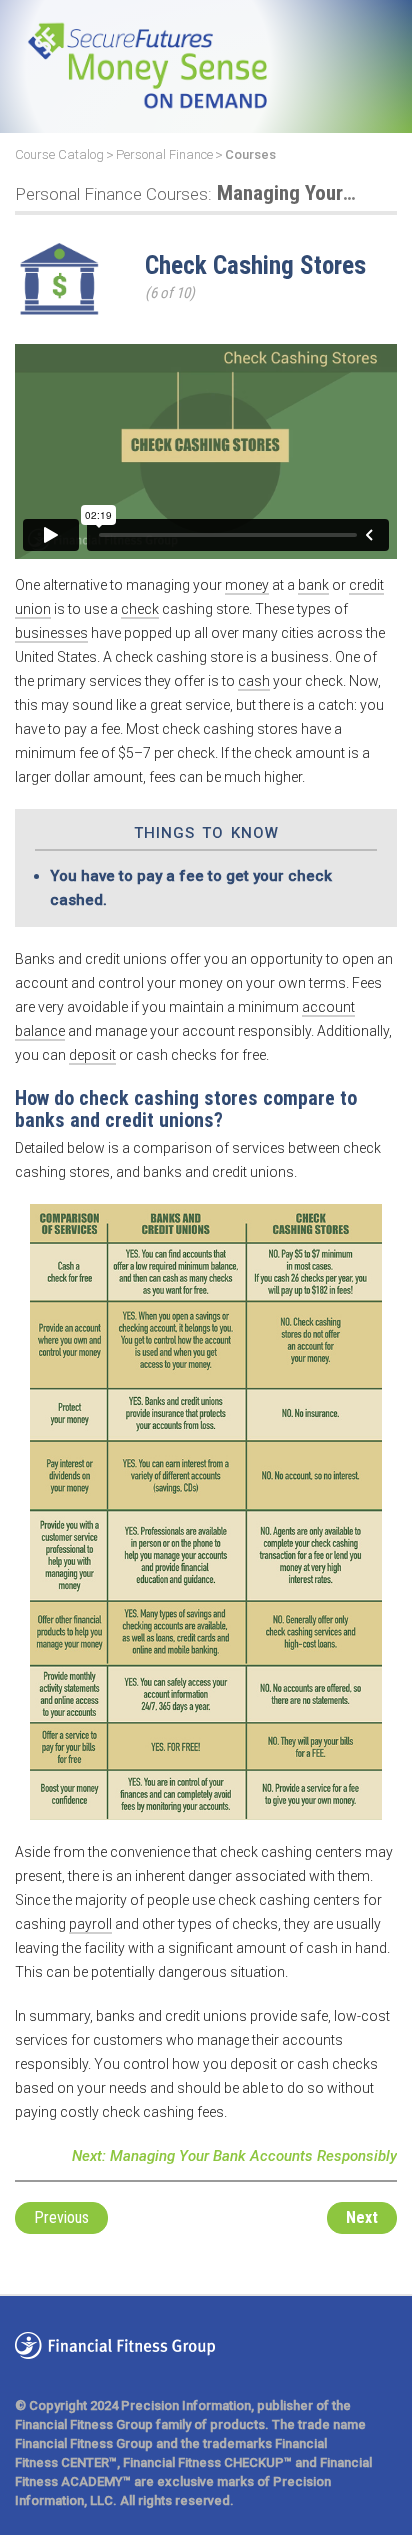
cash (254, 681)
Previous (61, 2217)
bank (313, 585)
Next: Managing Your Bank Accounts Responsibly (234, 2156)
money (247, 585)
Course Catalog (59, 154)
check (140, 609)
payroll (90, 1924)
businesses (51, 633)
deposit (92, 1055)
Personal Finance (164, 154)
